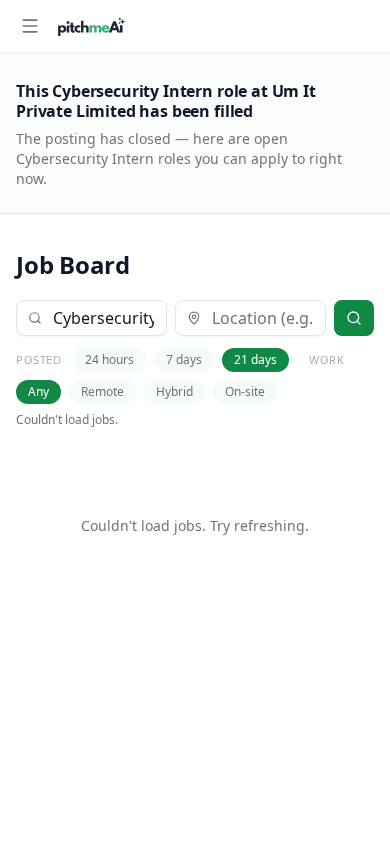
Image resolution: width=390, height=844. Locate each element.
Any (38, 391)
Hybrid (174, 391)
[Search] (354, 318)
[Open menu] (30, 26)
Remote (102, 391)
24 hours (109, 359)
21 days (255, 359)
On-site (245, 391)
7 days (184, 359)
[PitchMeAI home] (91, 26)
